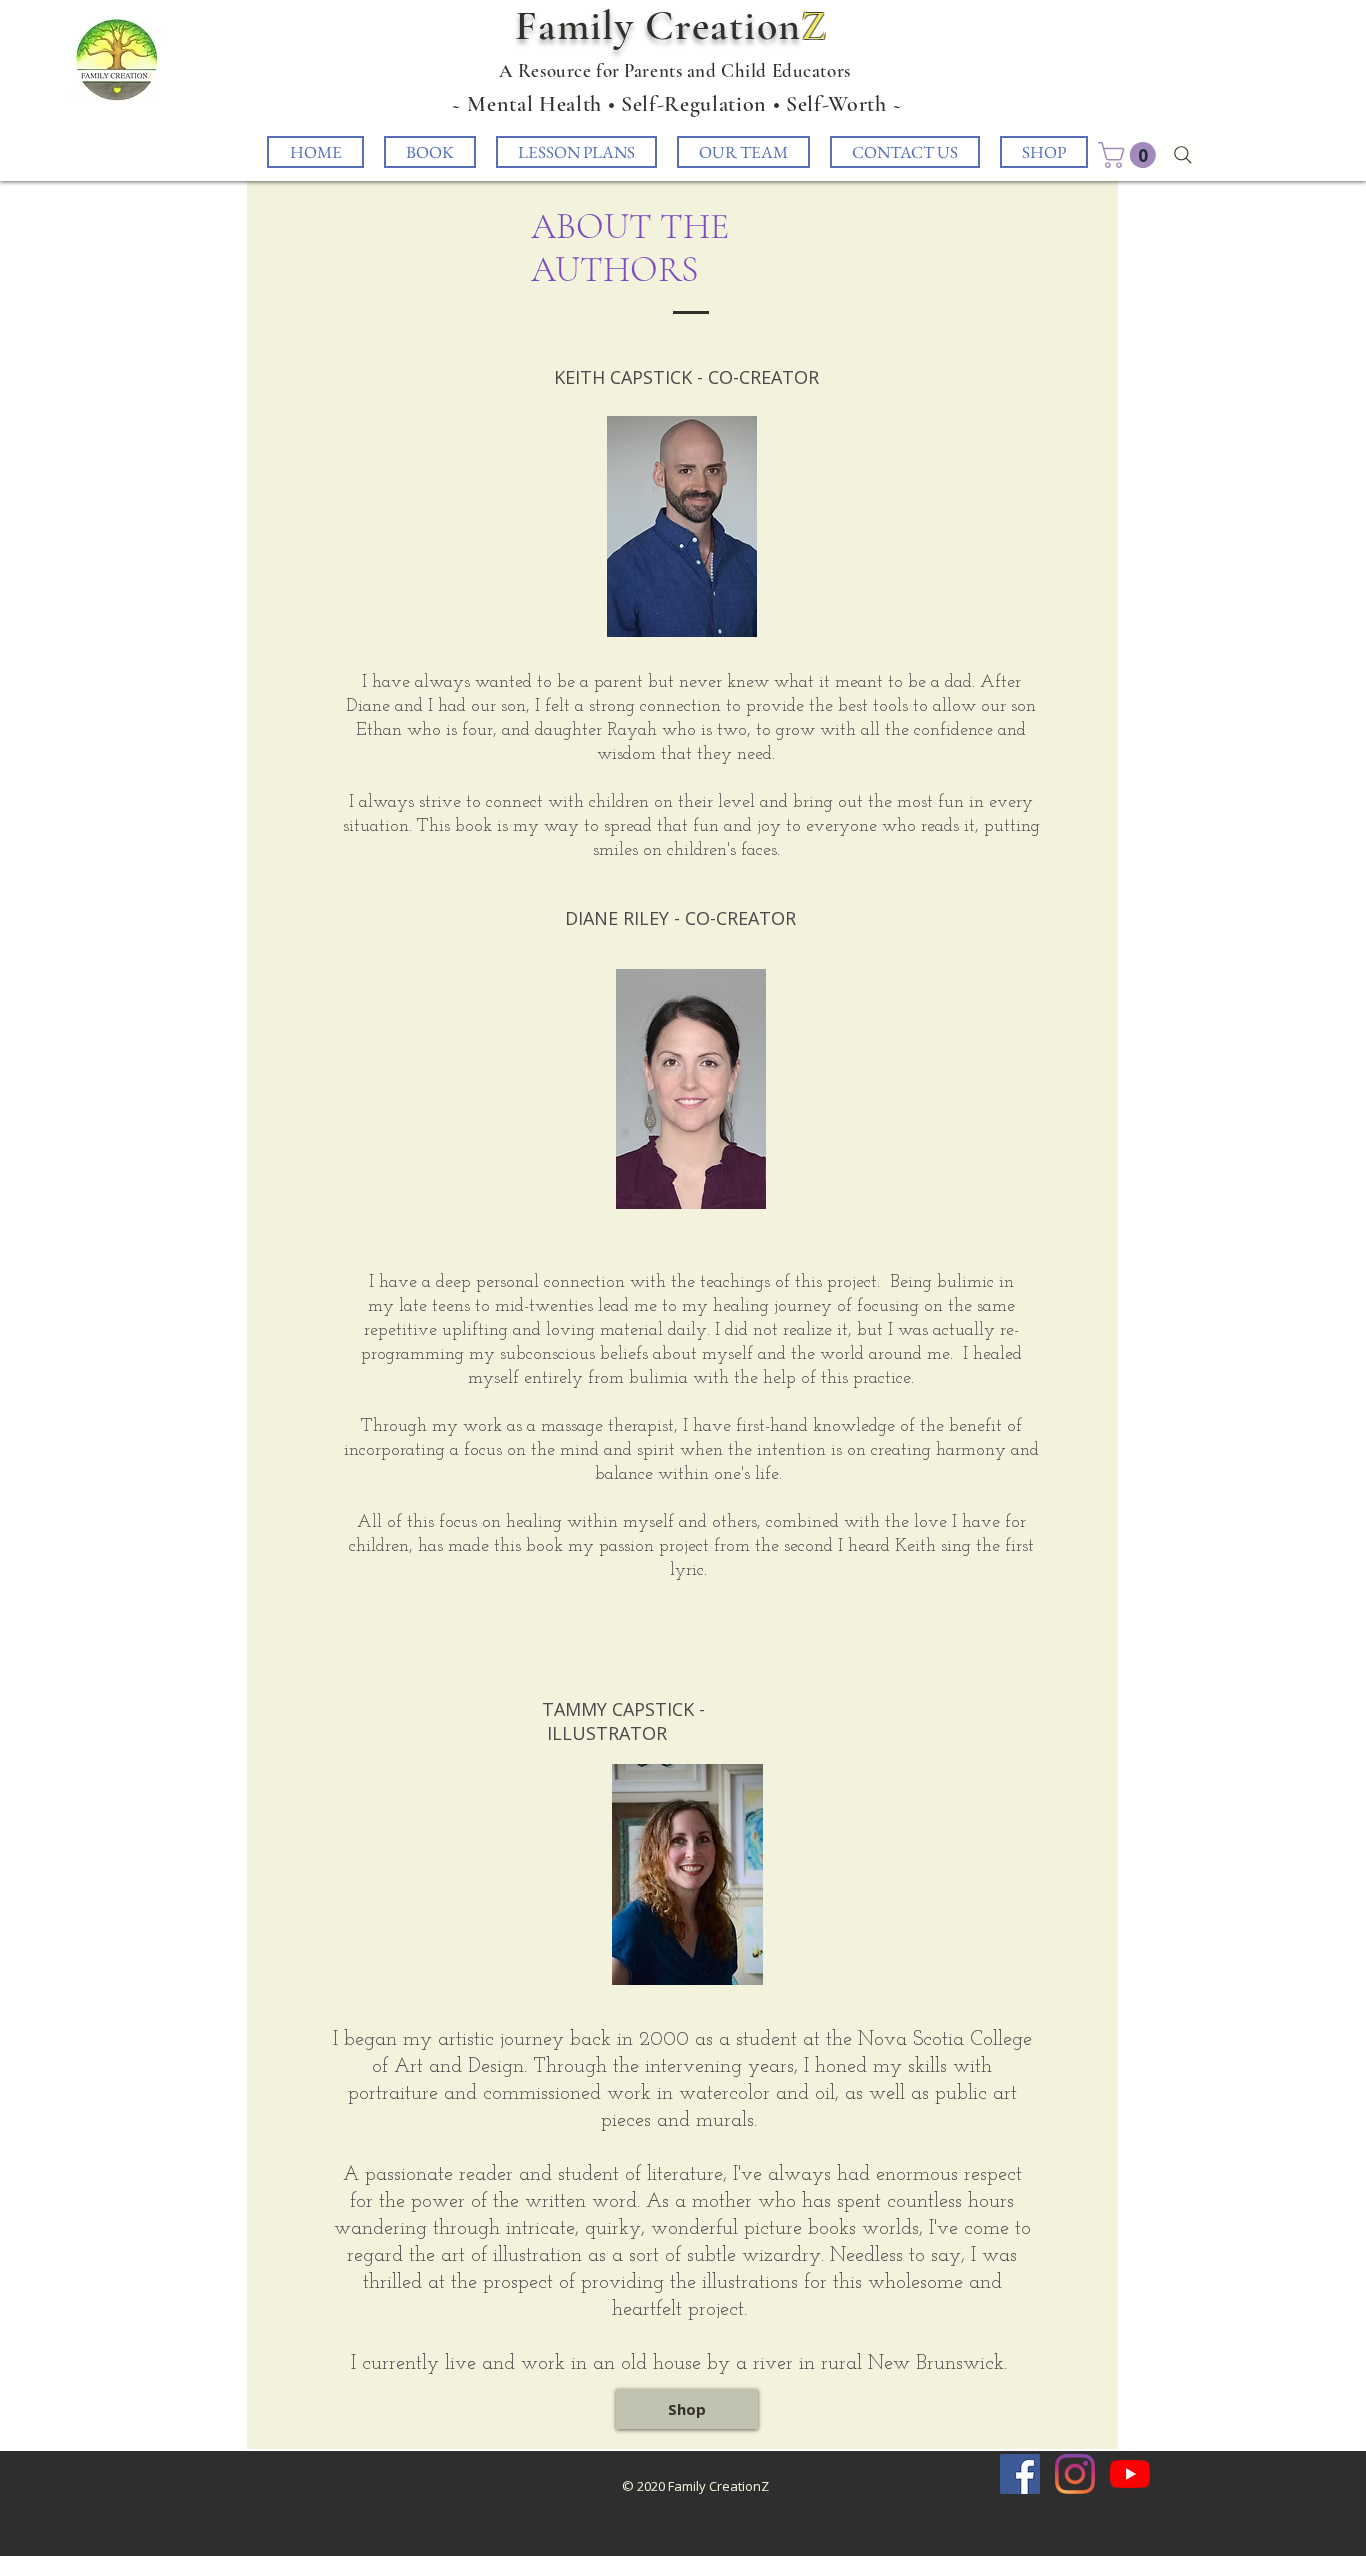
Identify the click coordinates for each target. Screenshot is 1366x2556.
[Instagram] (1075, 2474)
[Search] (1183, 155)
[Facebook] (1020, 2474)
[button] (1130, 155)
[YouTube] (1130, 2474)
